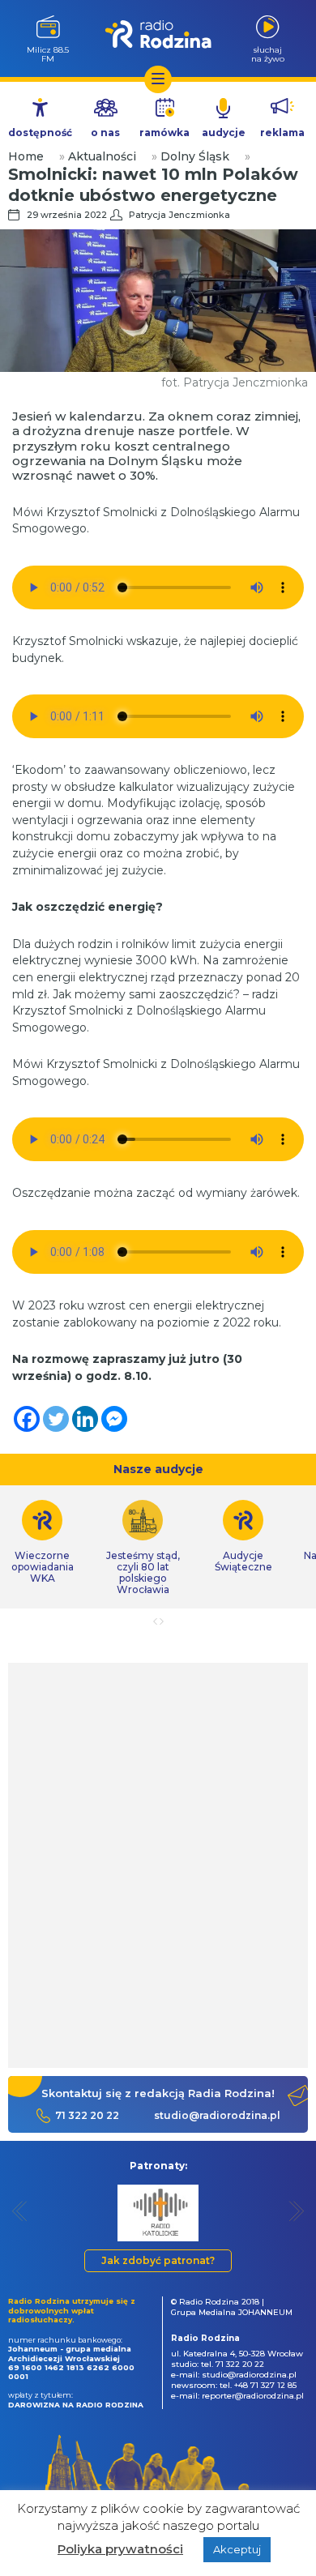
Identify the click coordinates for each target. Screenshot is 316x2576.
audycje (224, 132)
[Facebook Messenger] (114, 1419)
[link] (143, 1548)
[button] (20, 2211)
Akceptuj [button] (237, 2549)
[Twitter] (56, 1419)
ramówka (164, 132)
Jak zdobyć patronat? (158, 2260)
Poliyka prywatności (120, 2549)
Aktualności (102, 156)
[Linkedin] (85, 1419)
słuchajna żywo (268, 54)
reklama (282, 132)
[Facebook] (27, 1419)
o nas (105, 132)
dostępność (40, 132)
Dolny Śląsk (195, 156)
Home (26, 156)
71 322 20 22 (87, 2115)
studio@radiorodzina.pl (217, 2115)
